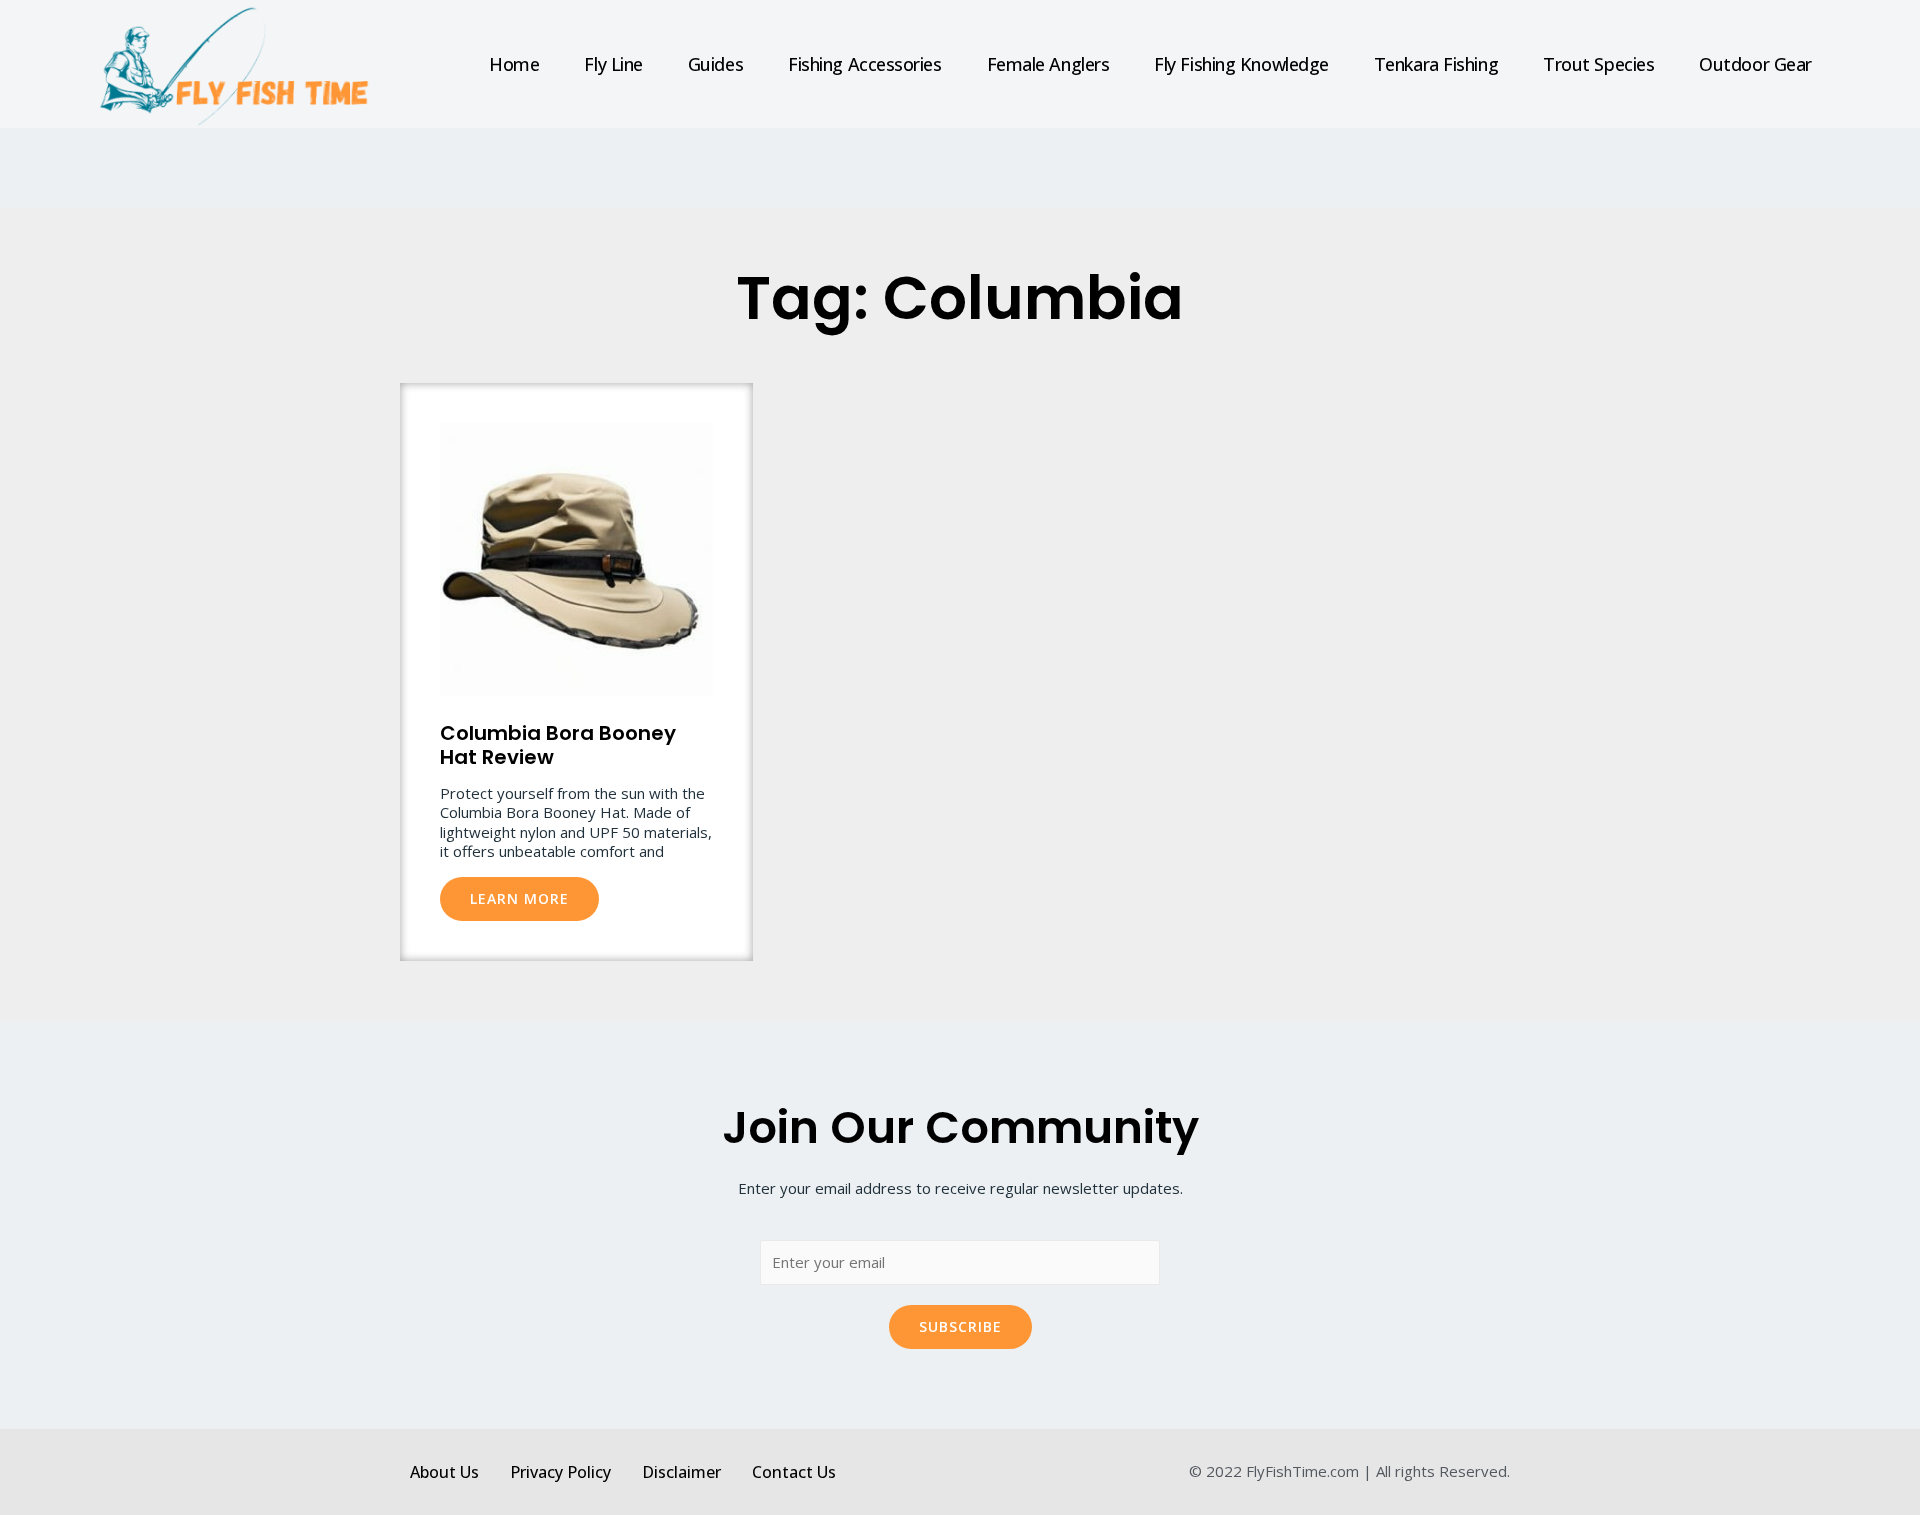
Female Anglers (1048, 64)
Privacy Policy (560, 1472)
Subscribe (960, 1326)
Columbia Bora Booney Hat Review (558, 745)
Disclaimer (681, 1472)
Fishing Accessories (864, 64)
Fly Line (613, 64)
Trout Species (1598, 64)
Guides (715, 64)
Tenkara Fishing (1436, 64)
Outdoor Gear (1755, 64)
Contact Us (794, 1472)
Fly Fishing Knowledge (1241, 64)
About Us (444, 1472)
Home (514, 64)
